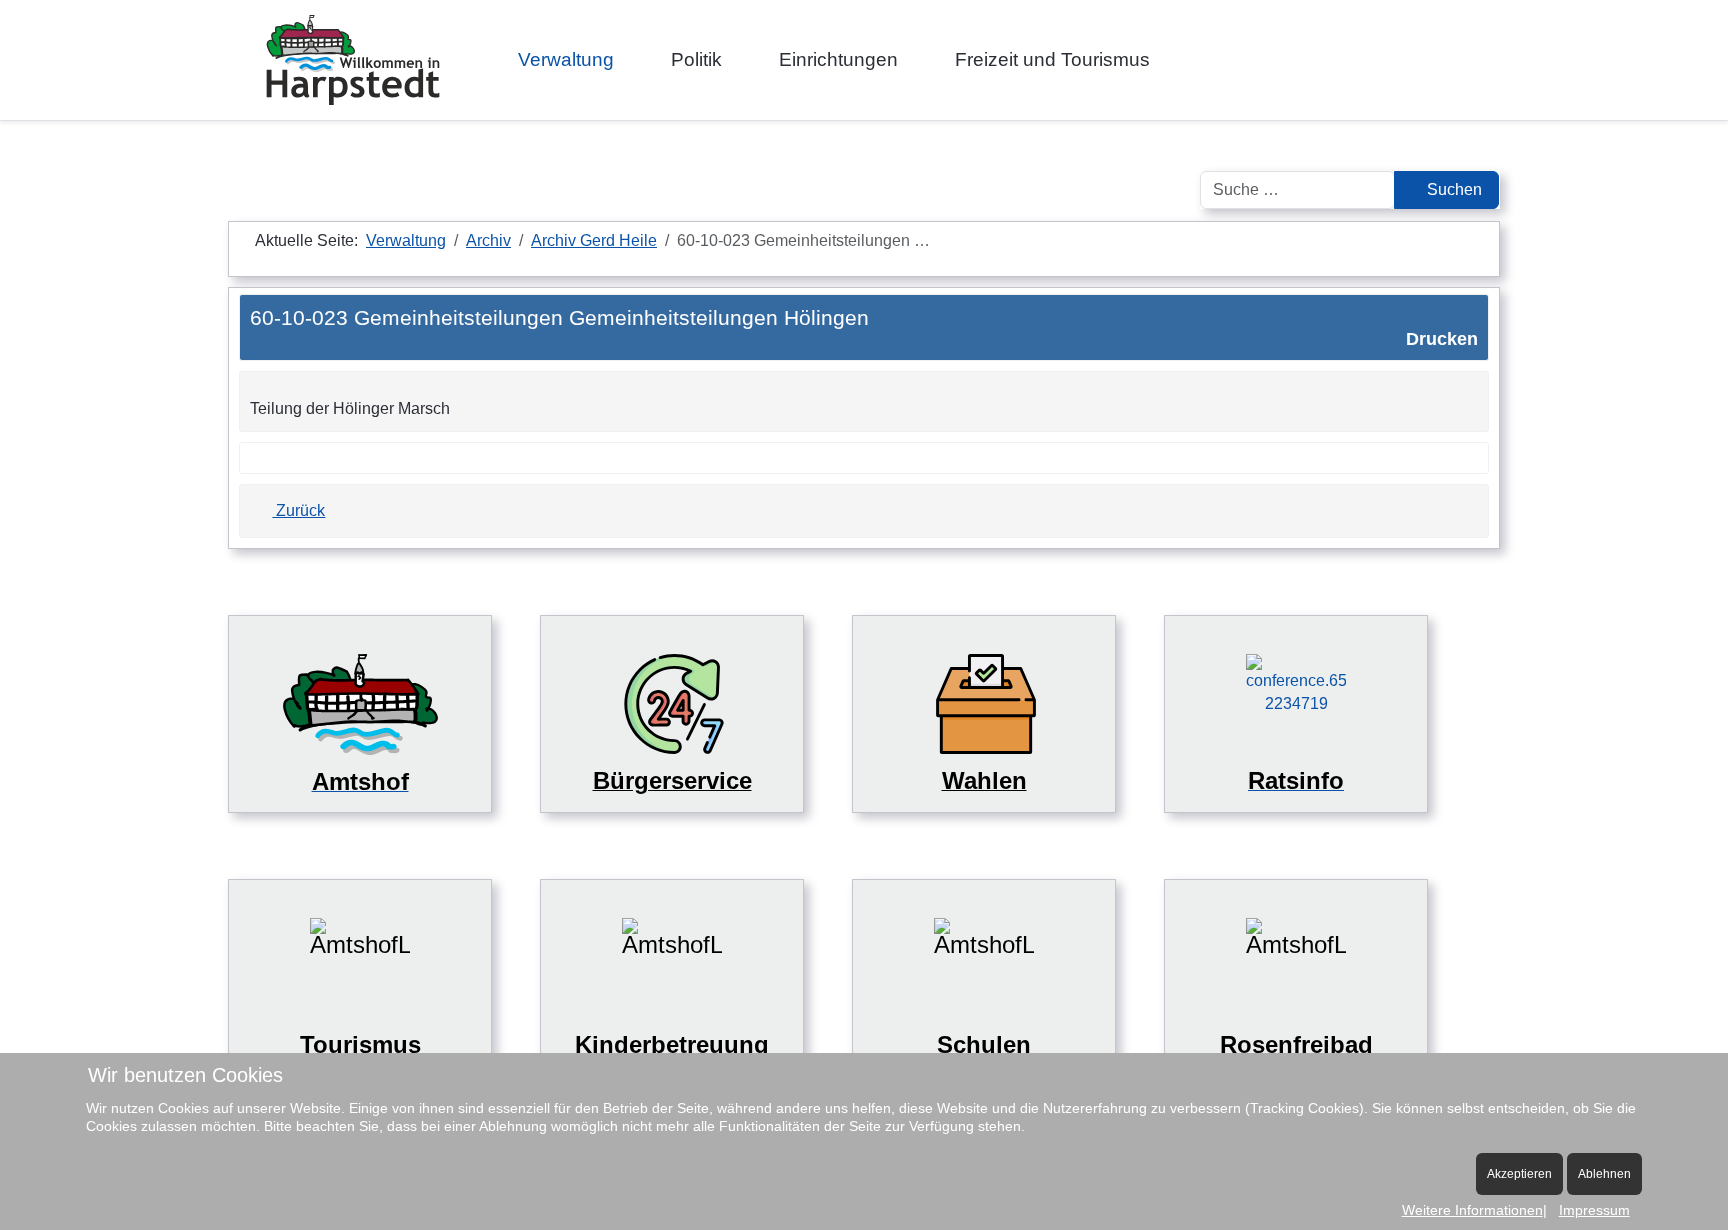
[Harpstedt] (353, 60)
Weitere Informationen (1472, 1210)
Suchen (1452, 189)
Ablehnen (1604, 1174)
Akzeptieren (1519, 1174)
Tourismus (360, 1044)
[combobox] (1297, 190)
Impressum (1594, 1210)
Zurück (298, 510)
